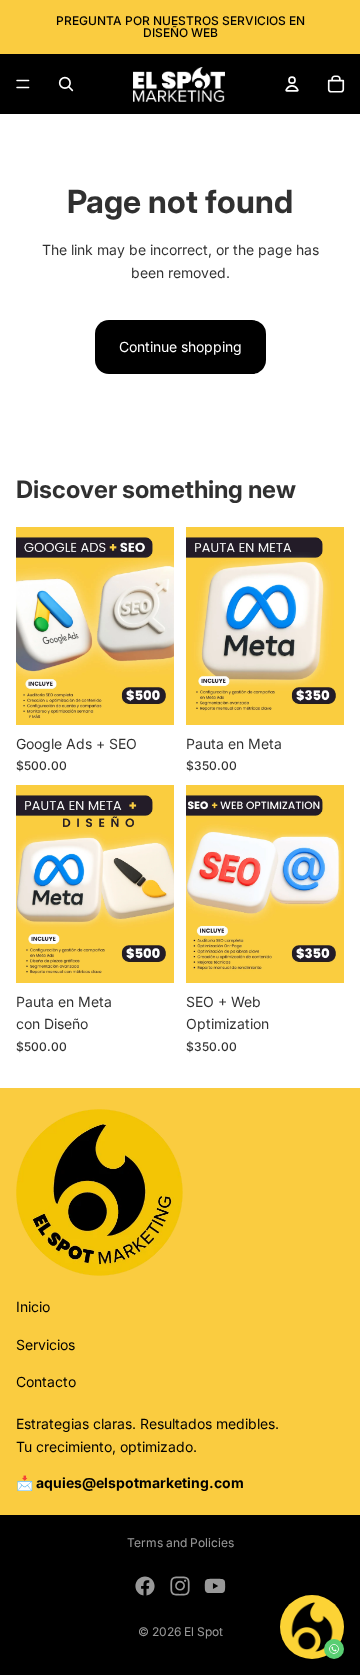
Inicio (33, 1306)
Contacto (46, 1381)
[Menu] (23, 84)
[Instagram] (180, 1586)
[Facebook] (145, 1586)
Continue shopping (180, 346)
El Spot (203, 1631)
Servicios (45, 1343)
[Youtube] (215, 1586)
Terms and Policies (180, 1542)
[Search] (66, 84)
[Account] (292, 84)
